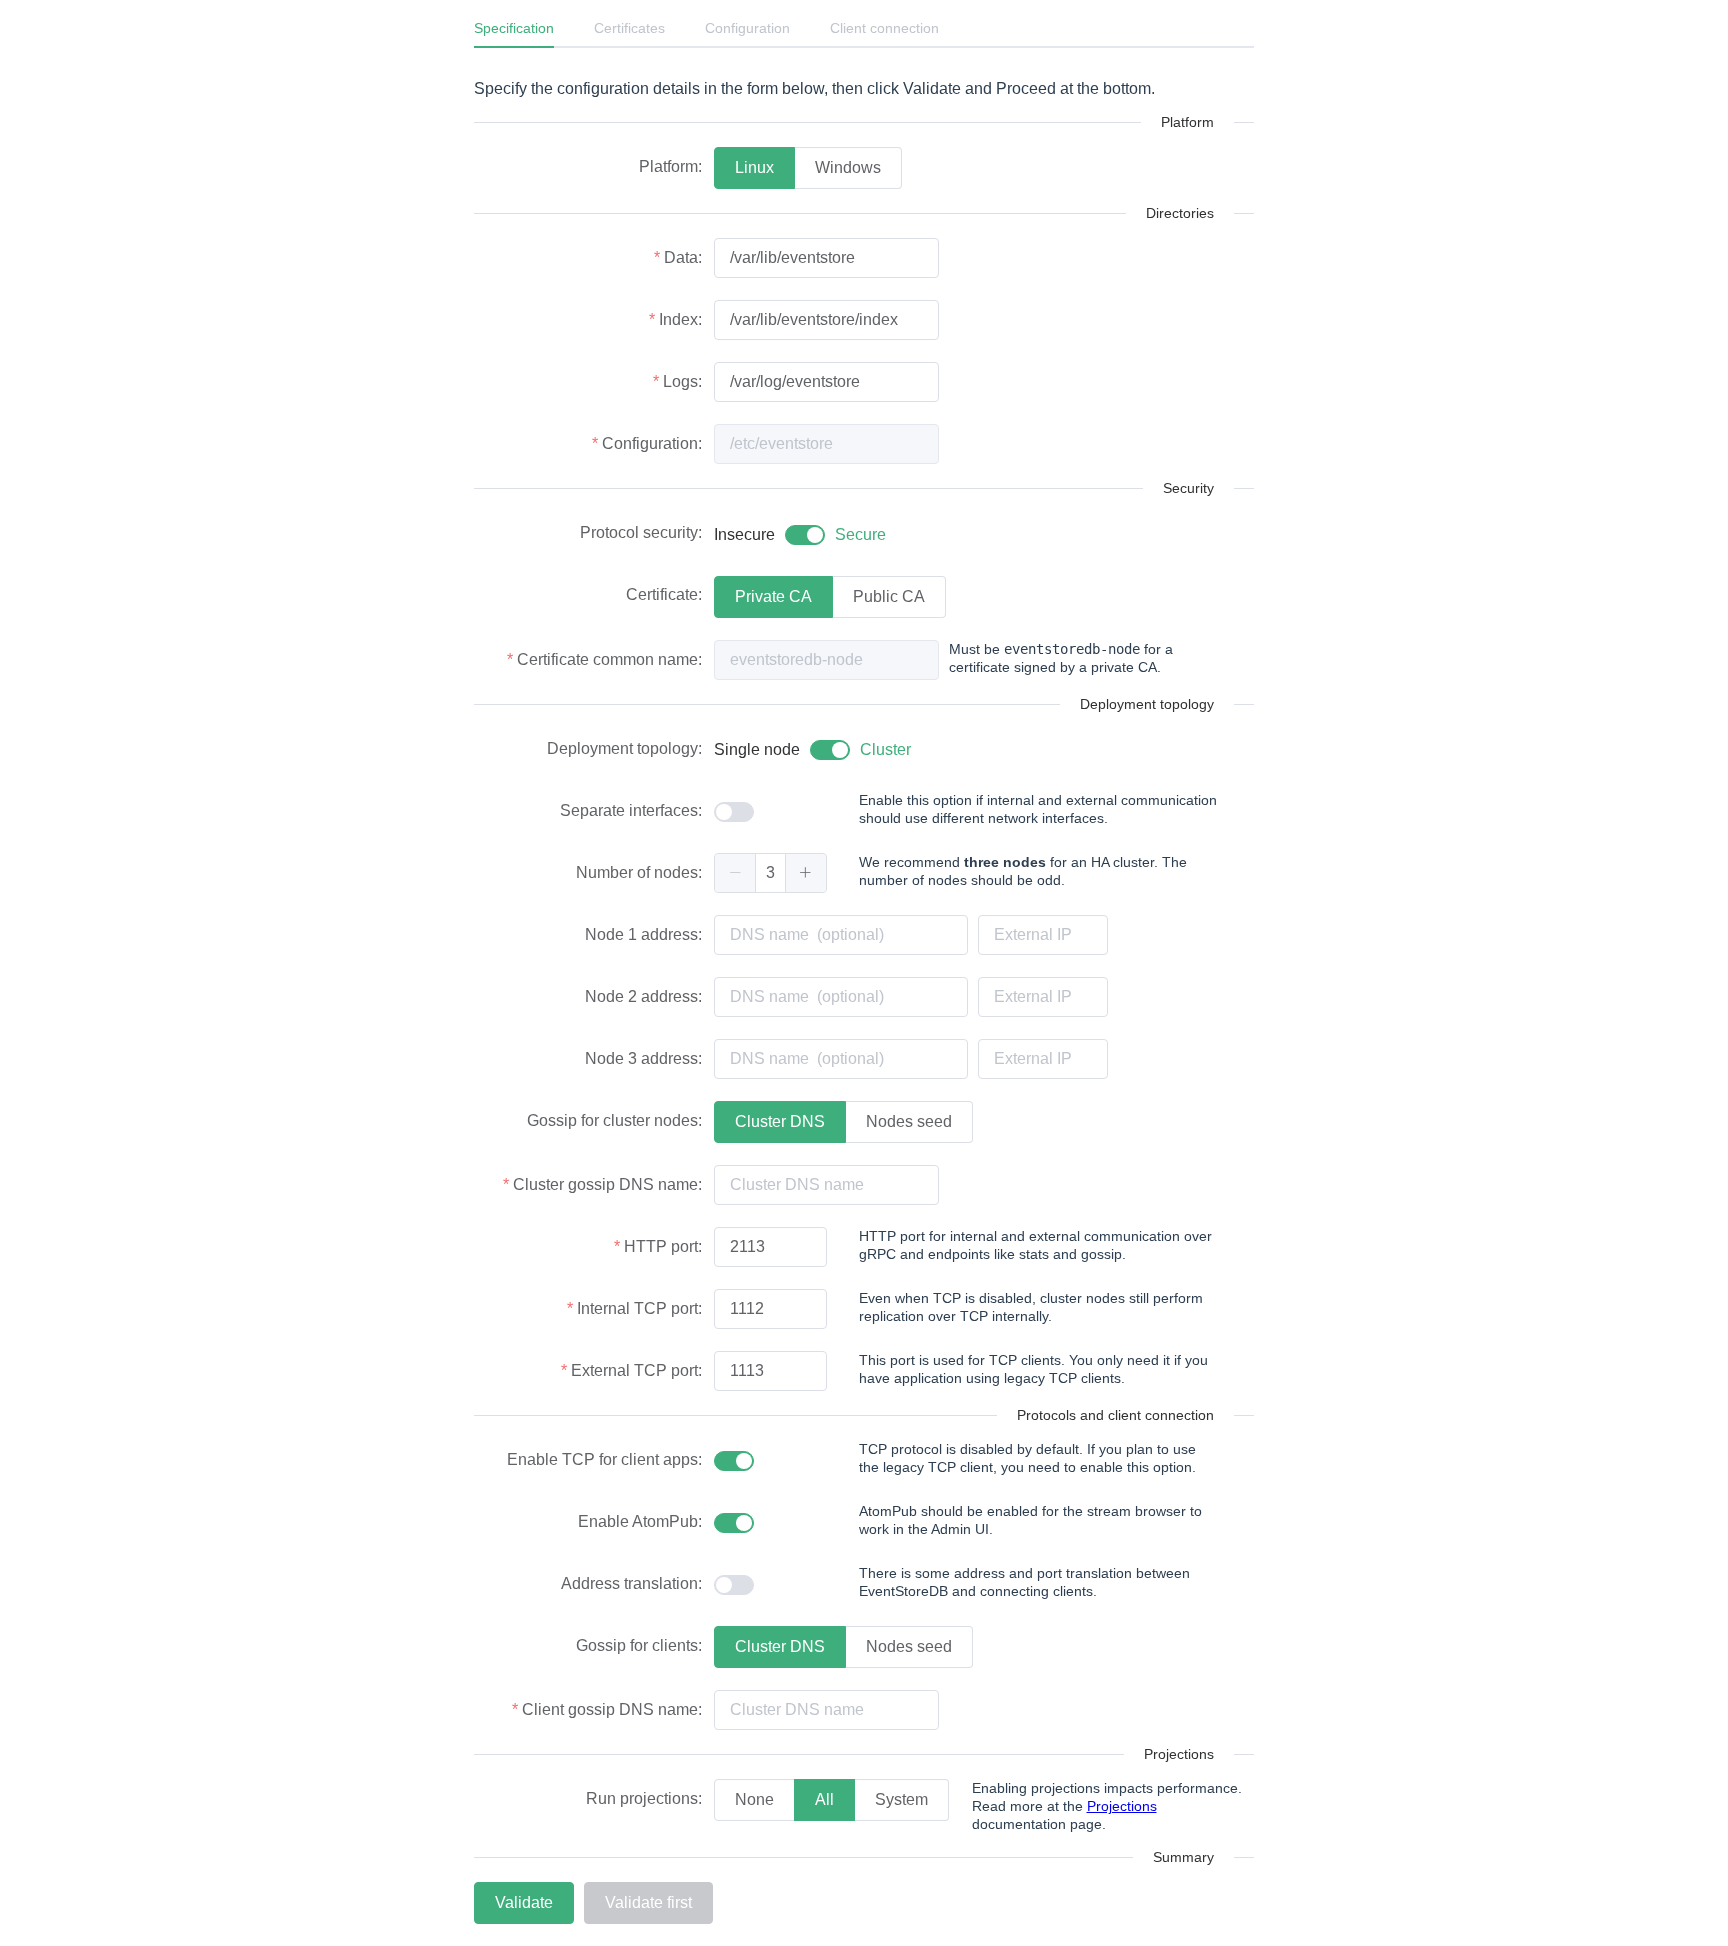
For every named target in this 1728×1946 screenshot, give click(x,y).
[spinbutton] (770, 873)
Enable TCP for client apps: (604, 1459)
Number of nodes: (639, 872)
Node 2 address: (643, 996)
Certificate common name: (609, 659)
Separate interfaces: (631, 810)
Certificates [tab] (629, 28)
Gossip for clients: (639, 1645)
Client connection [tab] (884, 28)
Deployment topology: (624, 748)
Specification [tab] (514, 28)
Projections (1122, 1806)
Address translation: (631, 1583)
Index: (680, 319)
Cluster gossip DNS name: (607, 1184)
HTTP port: (663, 1246)
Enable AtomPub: (640, 1521)
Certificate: (664, 594)
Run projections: (644, 1798)
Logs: (682, 381)
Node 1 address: (643, 934)
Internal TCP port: (639, 1308)
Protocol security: (641, 532)
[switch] (800, 535)
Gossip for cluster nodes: (614, 1120)
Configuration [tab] (747, 28)
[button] (735, 873)
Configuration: (652, 443)
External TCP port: (636, 1370)
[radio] (754, 168)
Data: (683, 257)
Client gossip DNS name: (612, 1709)
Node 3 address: (643, 1058)
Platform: (670, 166)
